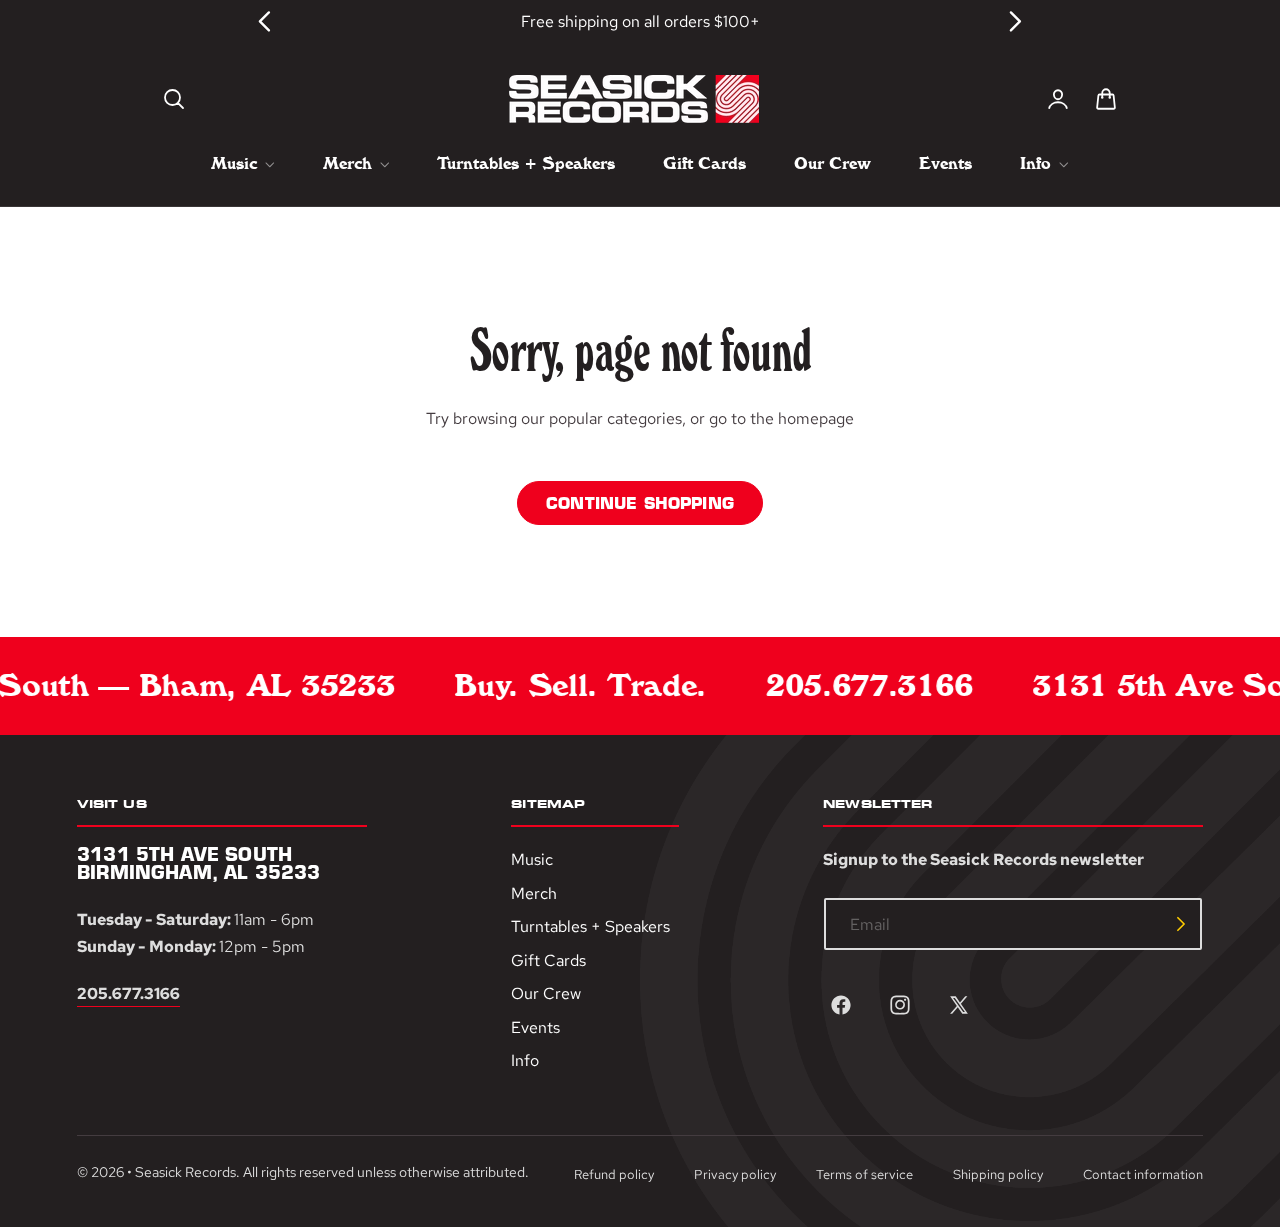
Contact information (1143, 1174)
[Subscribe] (1181, 924)
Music (532, 859)
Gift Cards (548, 960)
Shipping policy (998, 1174)
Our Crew (546, 993)
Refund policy (614, 1174)
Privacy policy (735, 1174)
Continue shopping (640, 503)
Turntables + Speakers (590, 926)
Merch (534, 893)
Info (525, 1061)
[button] (174, 99)
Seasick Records (185, 1173)
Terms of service (864, 1174)
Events (535, 1027)
